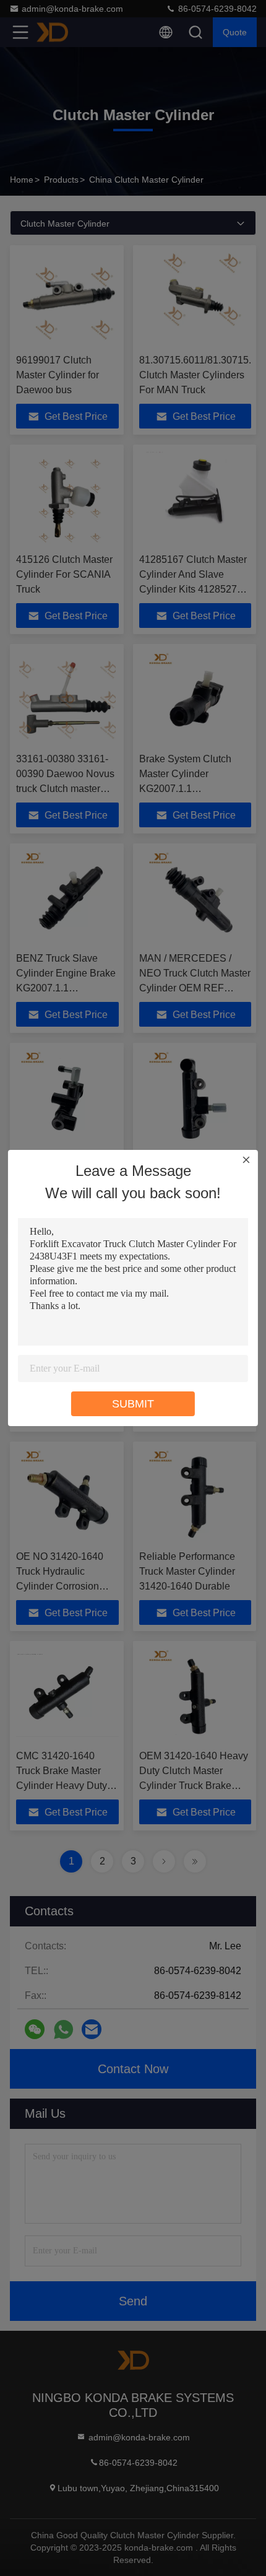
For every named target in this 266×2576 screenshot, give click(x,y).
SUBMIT (133, 1404)
